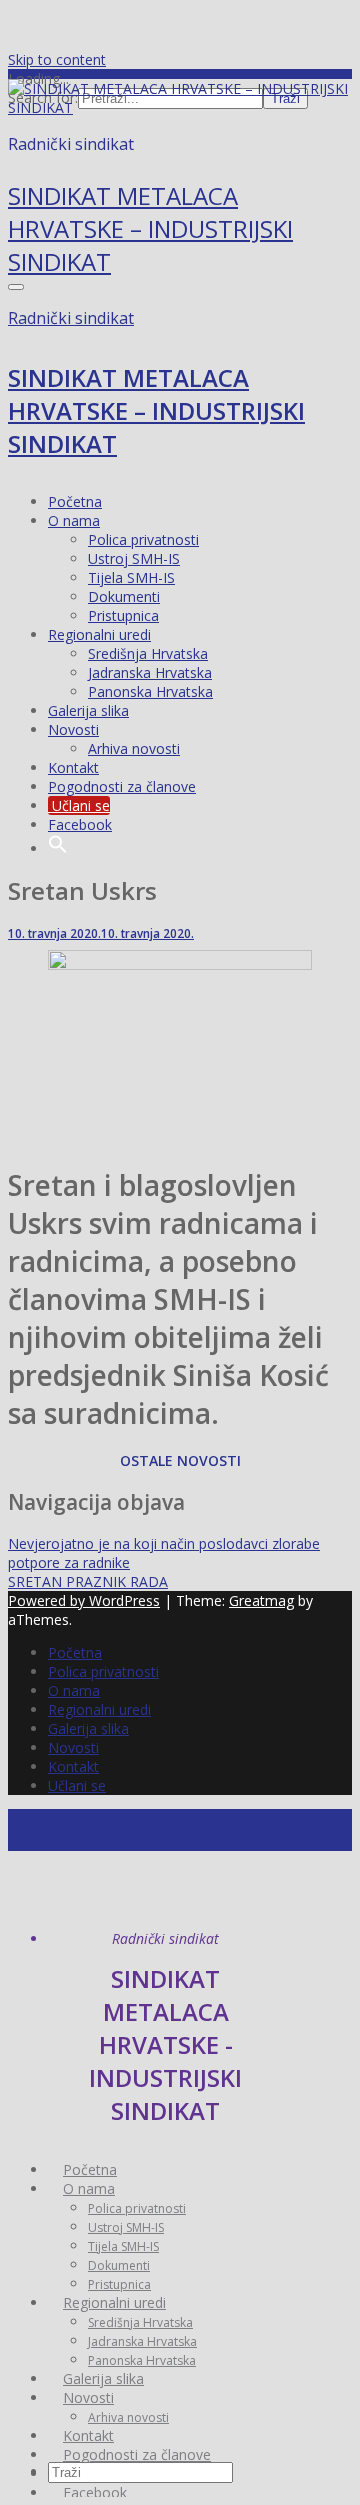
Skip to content (57, 59)
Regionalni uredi (99, 634)
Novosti (73, 729)
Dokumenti (124, 596)
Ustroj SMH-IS (134, 558)
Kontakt (73, 767)
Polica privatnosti (143, 539)
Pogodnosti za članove (122, 786)
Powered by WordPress (84, 1600)
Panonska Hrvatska (150, 691)
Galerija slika (88, 710)
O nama (74, 520)
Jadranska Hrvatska (150, 672)
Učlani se (79, 805)
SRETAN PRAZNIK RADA (88, 1581)
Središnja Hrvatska (148, 653)
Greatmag (261, 1600)
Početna (75, 501)
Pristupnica (123, 615)
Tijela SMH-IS (131, 577)
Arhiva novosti (134, 748)
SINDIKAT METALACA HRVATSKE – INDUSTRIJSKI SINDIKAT (150, 228)
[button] (58, 848)
